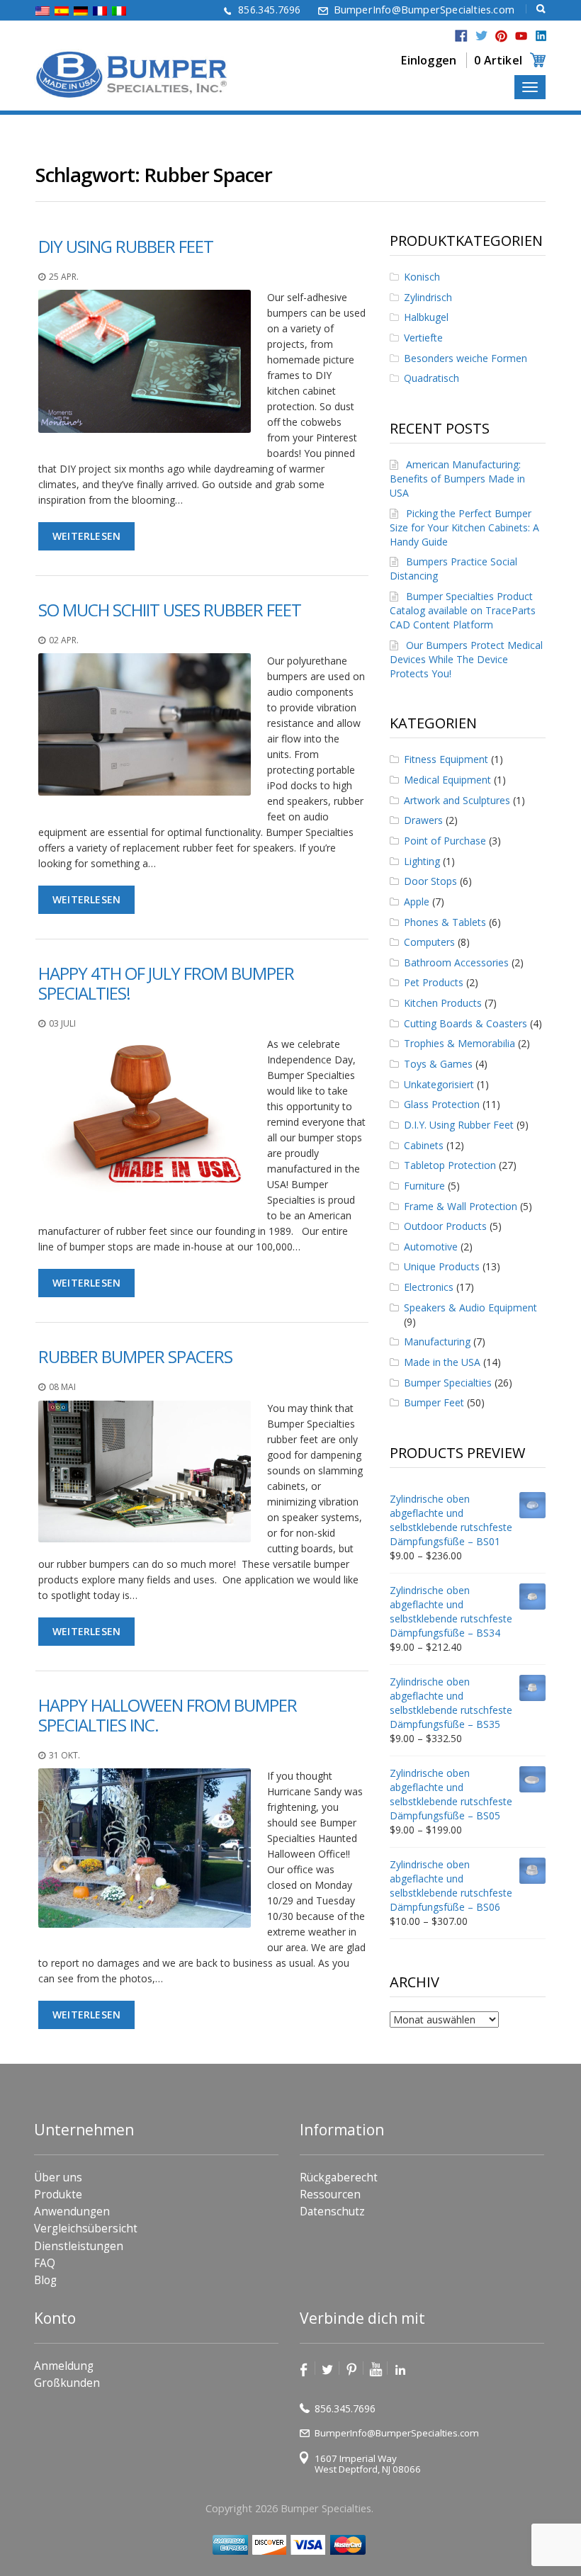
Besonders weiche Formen (466, 358)
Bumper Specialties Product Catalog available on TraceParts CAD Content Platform (463, 610)
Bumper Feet (434, 1402)
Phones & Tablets (445, 922)
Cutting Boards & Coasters (466, 1023)
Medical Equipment (447, 780)
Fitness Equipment (446, 759)
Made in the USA (442, 1362)
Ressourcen (330, 2194)
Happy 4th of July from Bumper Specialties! (166, 983)
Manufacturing (437, 1341)
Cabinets (424, 1145)
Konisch (422, 277)
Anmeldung (64, 2366)
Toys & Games (438, 1064)
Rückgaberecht (339, 2177)
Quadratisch (431, 378)
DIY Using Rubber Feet (126, 246)
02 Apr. (64, 640)
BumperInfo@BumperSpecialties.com (424, 10)
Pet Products (434, 982)
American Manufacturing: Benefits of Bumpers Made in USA (457, 479)
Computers (429, 942)
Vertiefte (423, 338)
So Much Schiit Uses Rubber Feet (170, 610)
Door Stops (430, 881)
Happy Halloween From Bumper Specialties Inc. (168, 1715)
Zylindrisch (428, 297)
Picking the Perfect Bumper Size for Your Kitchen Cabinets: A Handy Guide (464, 527)
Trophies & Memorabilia (459, 1043)
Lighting (422, 861)
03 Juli (62, 1023)
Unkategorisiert (439, 1084)
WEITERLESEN (86, 536)
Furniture (424, 1186)
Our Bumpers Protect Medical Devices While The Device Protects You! (466, 659)
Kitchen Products (443, 1003)
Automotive (431, 1247)
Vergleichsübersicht (86, 2228)
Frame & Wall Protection (461, 1206)
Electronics (429, 1287)
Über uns (58, 2177)
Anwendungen (72, 2211)
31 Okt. (64, 1755)
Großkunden (67, 2383)
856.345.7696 (269, 10)
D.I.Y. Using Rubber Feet (459, 1125)
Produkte (58, 2194)
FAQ (45, 2263)
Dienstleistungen (79, 2246)
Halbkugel (426, 317)
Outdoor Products (445, 1226)
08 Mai (62, 1387)
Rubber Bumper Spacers (135, 1356)
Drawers (423, 820)
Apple (417, 902)
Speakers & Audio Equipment (470, 1307)
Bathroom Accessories (456, 962)
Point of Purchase (445, 841)
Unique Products (442, 1266)
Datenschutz (332, 2211)
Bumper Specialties (448, 1383)
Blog (45, 2280)
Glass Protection (442, 1104)
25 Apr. (64, 277)
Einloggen (429, 60)
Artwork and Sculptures (457, 800)
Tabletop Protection (450, 1165)
